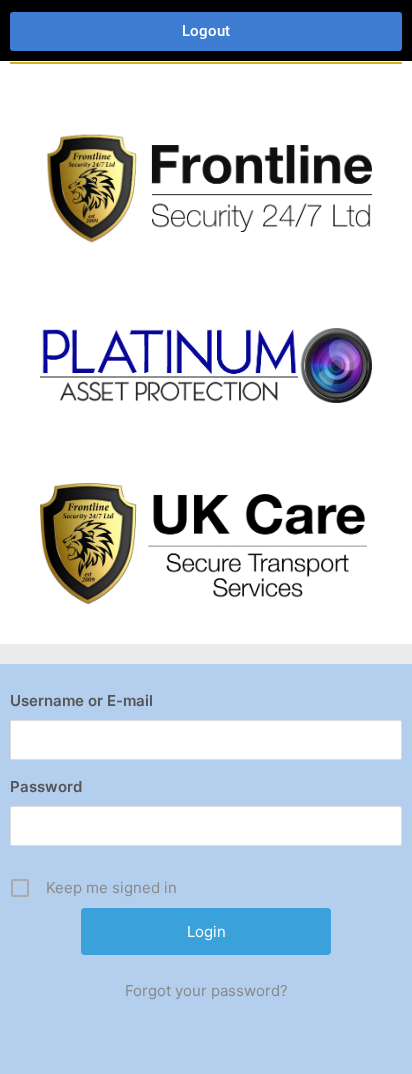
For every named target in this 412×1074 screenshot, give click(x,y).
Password (46, 786)
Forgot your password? (206, 990)
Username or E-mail (81, 700)
